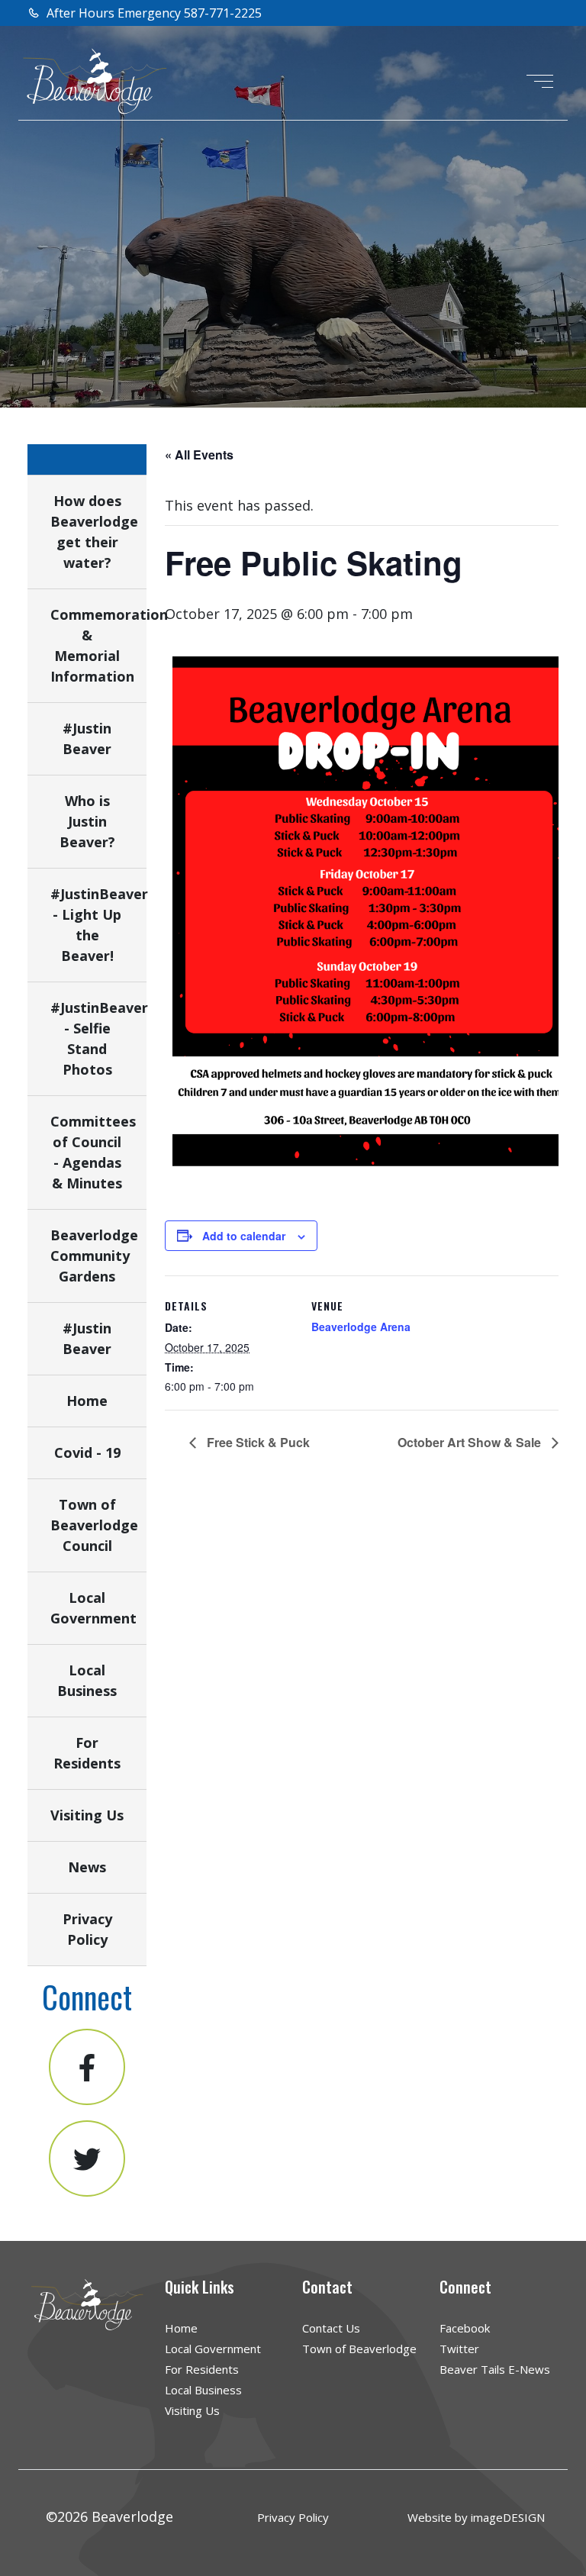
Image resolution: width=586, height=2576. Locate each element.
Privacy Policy (293, 2517)
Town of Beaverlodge (359, 2349)
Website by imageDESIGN (476, 2517)
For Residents (202, 2369)
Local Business (203, 2390)
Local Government (213, 2349)
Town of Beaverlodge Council (94, 1525)
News (87, 1867)
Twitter (459, 2349)
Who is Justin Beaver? (87, 821)
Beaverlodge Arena (361, 1327)
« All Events (199, 455)
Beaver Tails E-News (495, 2369)
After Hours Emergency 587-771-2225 (153, 13)
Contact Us (331, 2328)
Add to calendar (244, 1236)
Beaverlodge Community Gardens (94, 1256)
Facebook (465, 2328)
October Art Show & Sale (471, 1442)
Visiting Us (87, 1815)
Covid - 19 (87, 1452)
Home (87, 1401)
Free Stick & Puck (257, 1442)
